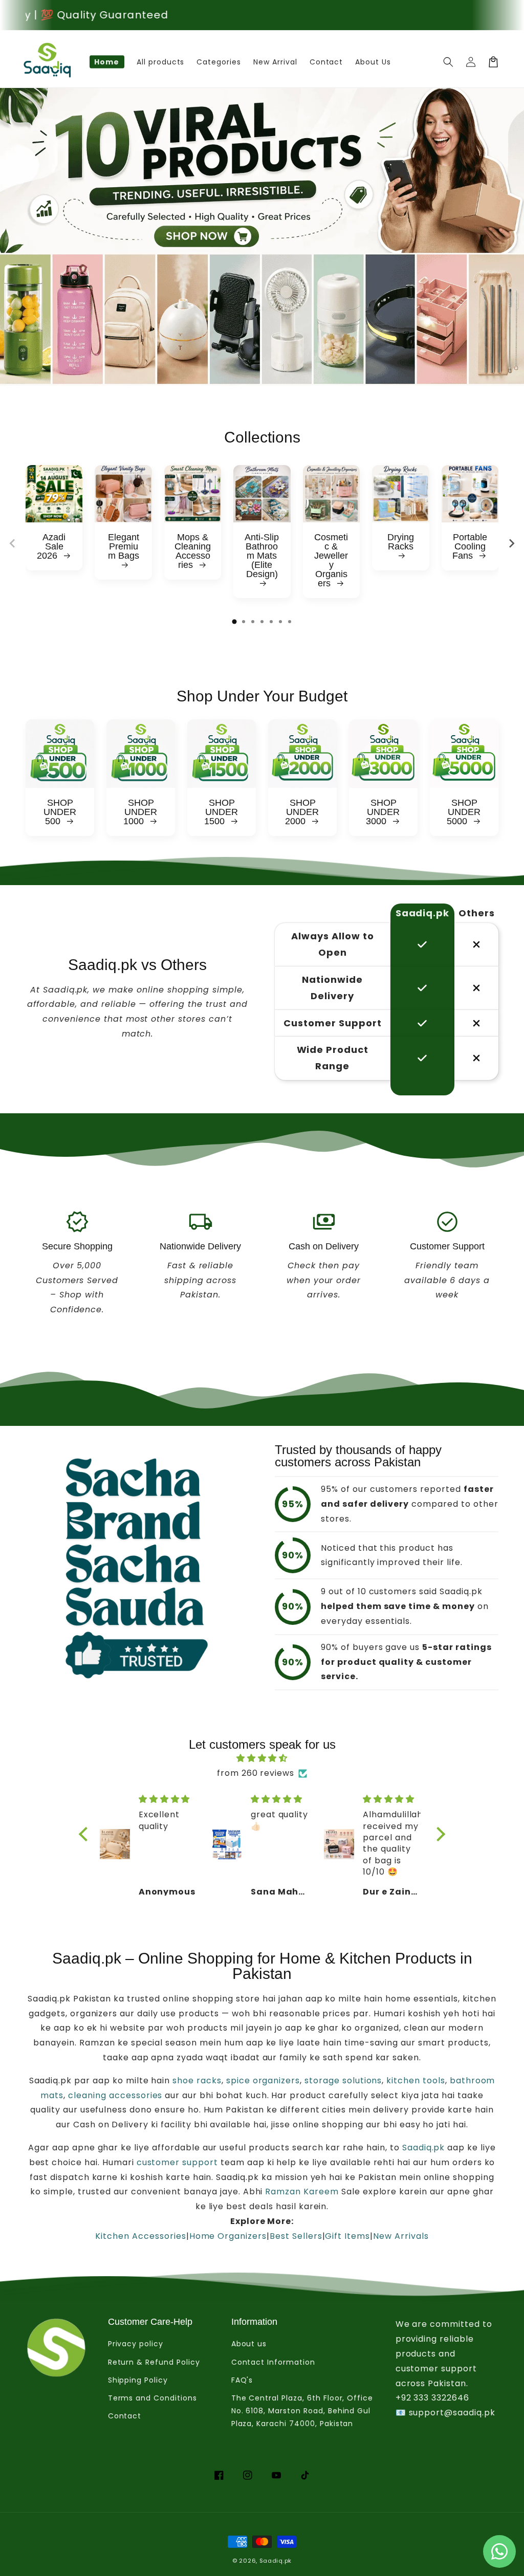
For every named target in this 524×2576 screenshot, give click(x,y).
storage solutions (343, 2080)
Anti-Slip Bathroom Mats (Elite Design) (262, 556)
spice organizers (263, 2080)
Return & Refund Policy (154, 2362)
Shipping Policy (138, 2380)
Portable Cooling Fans (470, 546)
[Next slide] (511, 543)
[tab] (234, 622)
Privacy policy (136, 2344)
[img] (262, 1758)
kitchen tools (416, 2080)
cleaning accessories (115, 2095)
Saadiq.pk (422, 2148)
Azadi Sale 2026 (51, 546)
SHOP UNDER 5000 (464, 812)
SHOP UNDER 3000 (383, 812)
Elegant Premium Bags (124, 547)
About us (249, 2344)
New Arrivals (401, 2236)
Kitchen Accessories (140, 2236)
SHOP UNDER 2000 (302, 812)
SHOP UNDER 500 (60, 812)
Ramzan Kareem (302, 2192)
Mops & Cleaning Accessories (193, 551)
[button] (448, 62)
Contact (125, 2416)
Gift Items (347, 2236)
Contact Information (273, 2362)
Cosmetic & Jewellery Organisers (331, 560)
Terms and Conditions (152, 2398)
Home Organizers (228, 2236)
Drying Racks (401, 542)
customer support (177, 2162)
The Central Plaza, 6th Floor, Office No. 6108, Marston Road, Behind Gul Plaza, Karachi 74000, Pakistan (302, 2411)
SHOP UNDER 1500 (221, 812)
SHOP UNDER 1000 (140, 812)
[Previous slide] (13, 543)
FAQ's (242, 2380)
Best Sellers (296, 2236)
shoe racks (196, 2080)
